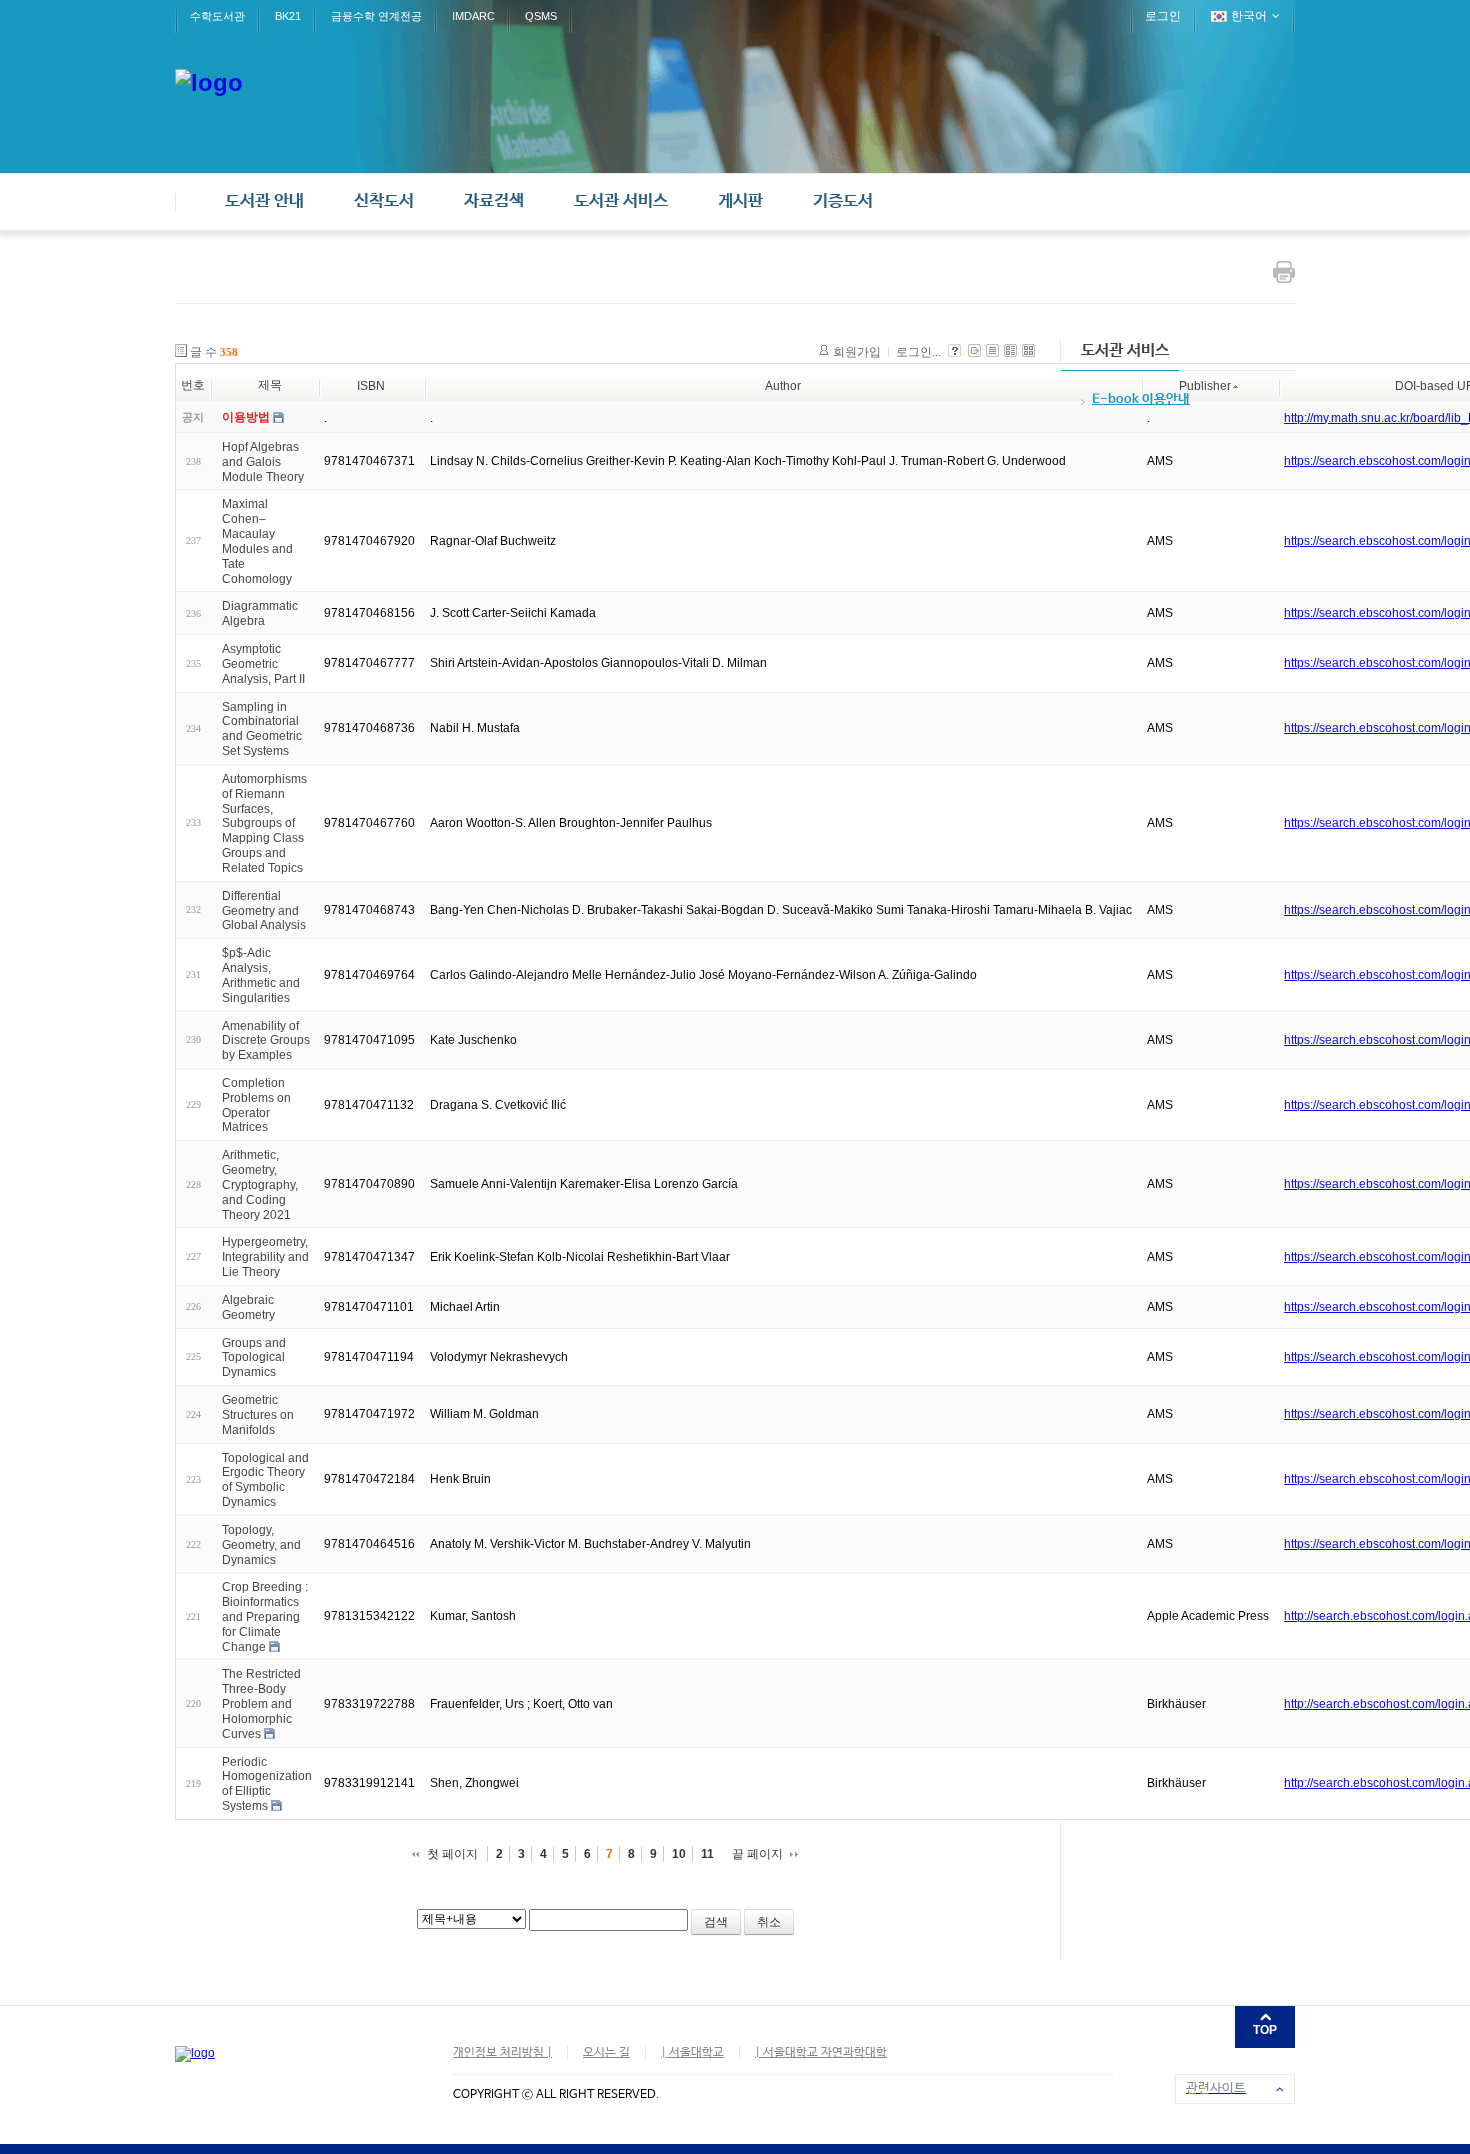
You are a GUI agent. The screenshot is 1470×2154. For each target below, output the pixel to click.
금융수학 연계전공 (376, 16)
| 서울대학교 (692, 2053)
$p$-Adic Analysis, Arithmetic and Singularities (261, 975)
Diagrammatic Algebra (260, 613)
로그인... (918, 352)
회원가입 (857, 352)
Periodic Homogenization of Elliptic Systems (267, 1783)
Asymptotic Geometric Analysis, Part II (263, 664)
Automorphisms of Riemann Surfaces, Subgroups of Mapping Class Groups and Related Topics (264, 823)
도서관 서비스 (621, 201)
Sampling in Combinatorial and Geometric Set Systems (262, 728)
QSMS (541, 16)
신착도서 (384, 201)
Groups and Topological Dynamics (254, 1357)
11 (707, 1854)
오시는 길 (606, 2053)
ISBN (371, 386)
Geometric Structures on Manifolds (258, 1415)
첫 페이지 (452, 1854)
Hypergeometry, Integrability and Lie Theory (265, 1257)
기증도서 (843, 201)
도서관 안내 (264, 201)
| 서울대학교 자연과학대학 (821, 2053)
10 (679, 1854)
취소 (769, 1922)
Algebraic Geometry (248, 1307)
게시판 (740, 201)
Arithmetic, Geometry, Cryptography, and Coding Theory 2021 (260, 1184)
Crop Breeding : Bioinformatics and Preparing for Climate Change (265, 1616)
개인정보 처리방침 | (502, 2053)
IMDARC (473, 16)
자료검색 (494, 201)
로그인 (1163, 16)
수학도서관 (217, 16)
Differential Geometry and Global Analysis (264, 911)
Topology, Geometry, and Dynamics (261, 1545)
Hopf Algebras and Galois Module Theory (263, 462)
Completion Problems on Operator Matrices (256, 1105)
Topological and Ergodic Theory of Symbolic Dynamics (265, 1479)
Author (783, 386)
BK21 (288, 16)
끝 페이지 (757, 1854)
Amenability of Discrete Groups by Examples (266, 1040)
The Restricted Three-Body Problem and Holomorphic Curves (261, 1703)
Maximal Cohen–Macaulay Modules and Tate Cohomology (257, 541)
